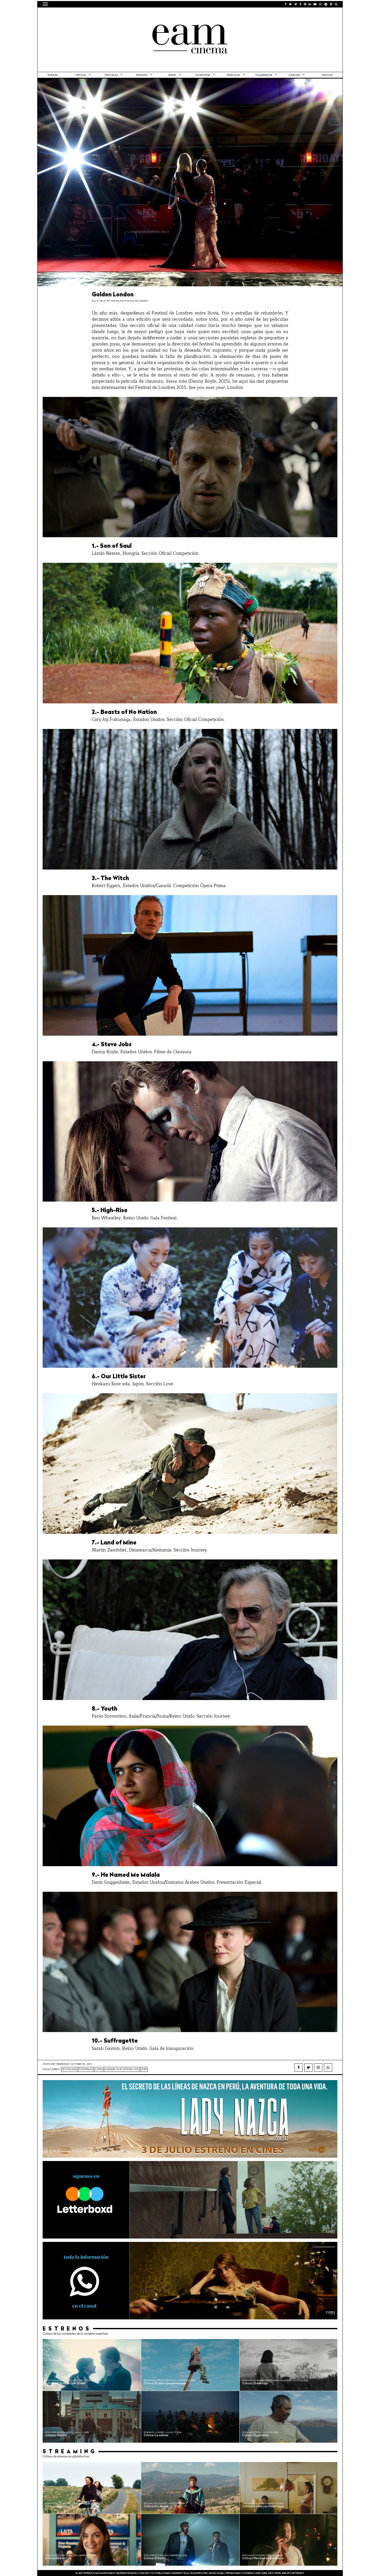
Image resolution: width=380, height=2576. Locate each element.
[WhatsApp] (328, 2067)
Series (172, 75)
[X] (308, 2067)
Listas (99, 2069)
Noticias (327, 75)
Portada (53, 75)
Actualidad (69, 2069)
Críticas (81, 75)
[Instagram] (318, 2067)
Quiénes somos (126, 2573)
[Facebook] (299, 2067)
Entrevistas (203, 75)
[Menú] (45, 4)
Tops (144, 2069)
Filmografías (264, 75)
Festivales (111, 75)
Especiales (233, 75)
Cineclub (294, 75)
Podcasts (142, 75)
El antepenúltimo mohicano (108, 14)
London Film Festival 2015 (122, 2069)
